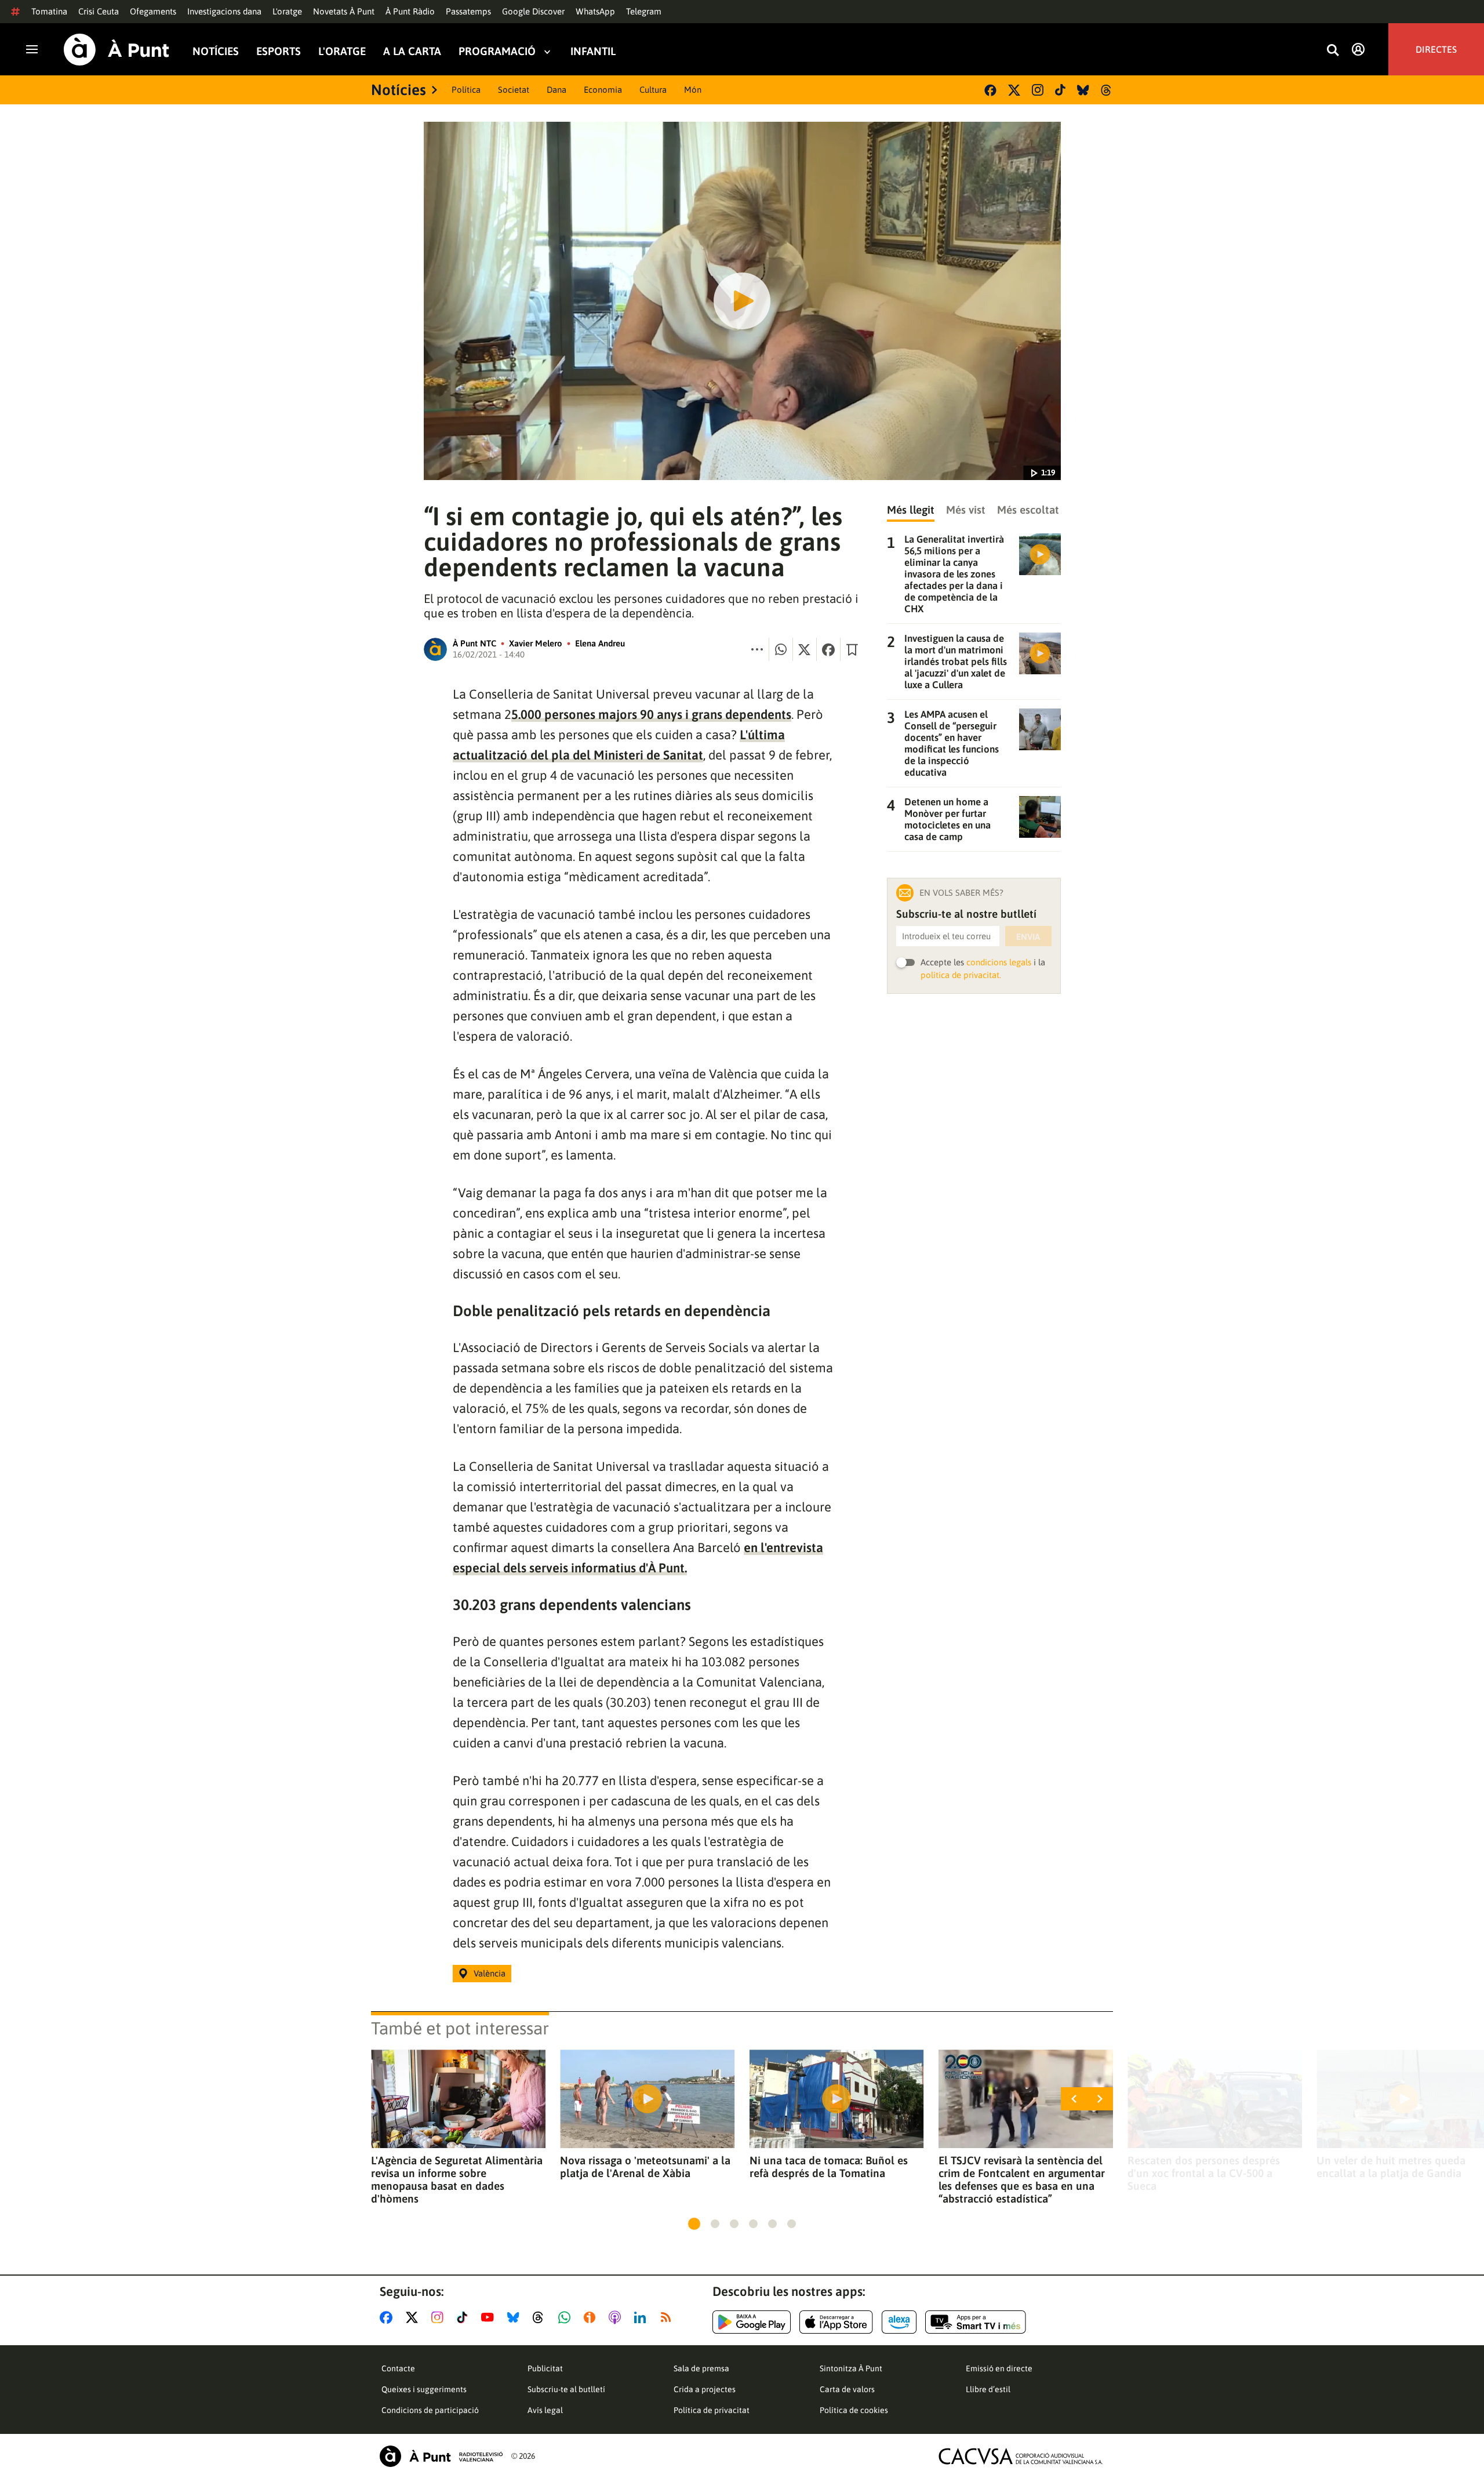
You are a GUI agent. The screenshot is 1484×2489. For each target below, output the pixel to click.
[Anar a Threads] (541, 2317)
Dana (556, 90)
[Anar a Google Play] (752, 2322)
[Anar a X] (414, 2317)
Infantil (593, 51)
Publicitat (545, 2368)
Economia (603, 90)
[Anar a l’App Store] (836, 2322)
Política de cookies (854, 2410)
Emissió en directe (999, 2368)
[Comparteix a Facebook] (828, 649)
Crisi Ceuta (99, 11)
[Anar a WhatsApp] (567, 2317)
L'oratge (287, 11)
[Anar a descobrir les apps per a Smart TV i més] (976, 2322)
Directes (1436, 49)
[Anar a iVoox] (592, 2317)
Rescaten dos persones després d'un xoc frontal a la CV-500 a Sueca (1204, 2173)
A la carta (412, 51)
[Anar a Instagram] (440, 2317)
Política (466, 90)
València (490, 1973)
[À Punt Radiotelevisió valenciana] (441, 2456)
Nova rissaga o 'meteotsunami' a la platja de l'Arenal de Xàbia (645, 2167)
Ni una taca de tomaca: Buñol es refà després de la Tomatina (829, 2167)
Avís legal (545, 2410)
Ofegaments (153, 11)
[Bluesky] (1083, 90)
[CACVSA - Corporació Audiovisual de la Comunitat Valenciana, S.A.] (1021, 2456)
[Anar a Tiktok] (465, 2317)
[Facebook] (990, 90)
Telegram (644, 11)
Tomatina (49, 11)
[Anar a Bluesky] (516, 2317)
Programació (497, 51)
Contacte (398, 2368)
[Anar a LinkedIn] (642, 2317)
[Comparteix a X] (805, 649)
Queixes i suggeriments (424, 2389)
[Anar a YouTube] (490, 2317)
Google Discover (533, 11)
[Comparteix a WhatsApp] (781, 649)
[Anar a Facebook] (388, 2317)
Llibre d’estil (988, 2389)
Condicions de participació (430, 2410)
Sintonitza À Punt (851, 2368)
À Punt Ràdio (410, 11)
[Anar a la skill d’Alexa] (899, 2322)
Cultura (653, 90)
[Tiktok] (1060, 90)
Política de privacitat (712, 2410)
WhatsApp (595, 11)
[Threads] (1107, 90)
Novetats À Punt (344, 11)
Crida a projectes (705, 2389)
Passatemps (468, 11)
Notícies (216, 51)
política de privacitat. (961, 975)
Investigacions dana (224, 11)
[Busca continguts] (1333, 51)
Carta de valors (847, 2389)
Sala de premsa (701, 2368)
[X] (1014, 90)
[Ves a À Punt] (117, 50)
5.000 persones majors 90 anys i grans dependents (651, 714)
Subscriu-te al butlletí (566, 2389)
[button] (694, 2224)
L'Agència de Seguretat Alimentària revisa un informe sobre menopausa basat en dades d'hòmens (457, 2179)
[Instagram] (1038, 90)
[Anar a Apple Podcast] (617, 2317)
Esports (279, 51)
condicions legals (999, 962)
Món (693, 90)
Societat (514, 90)
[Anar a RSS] (668, 2317)
